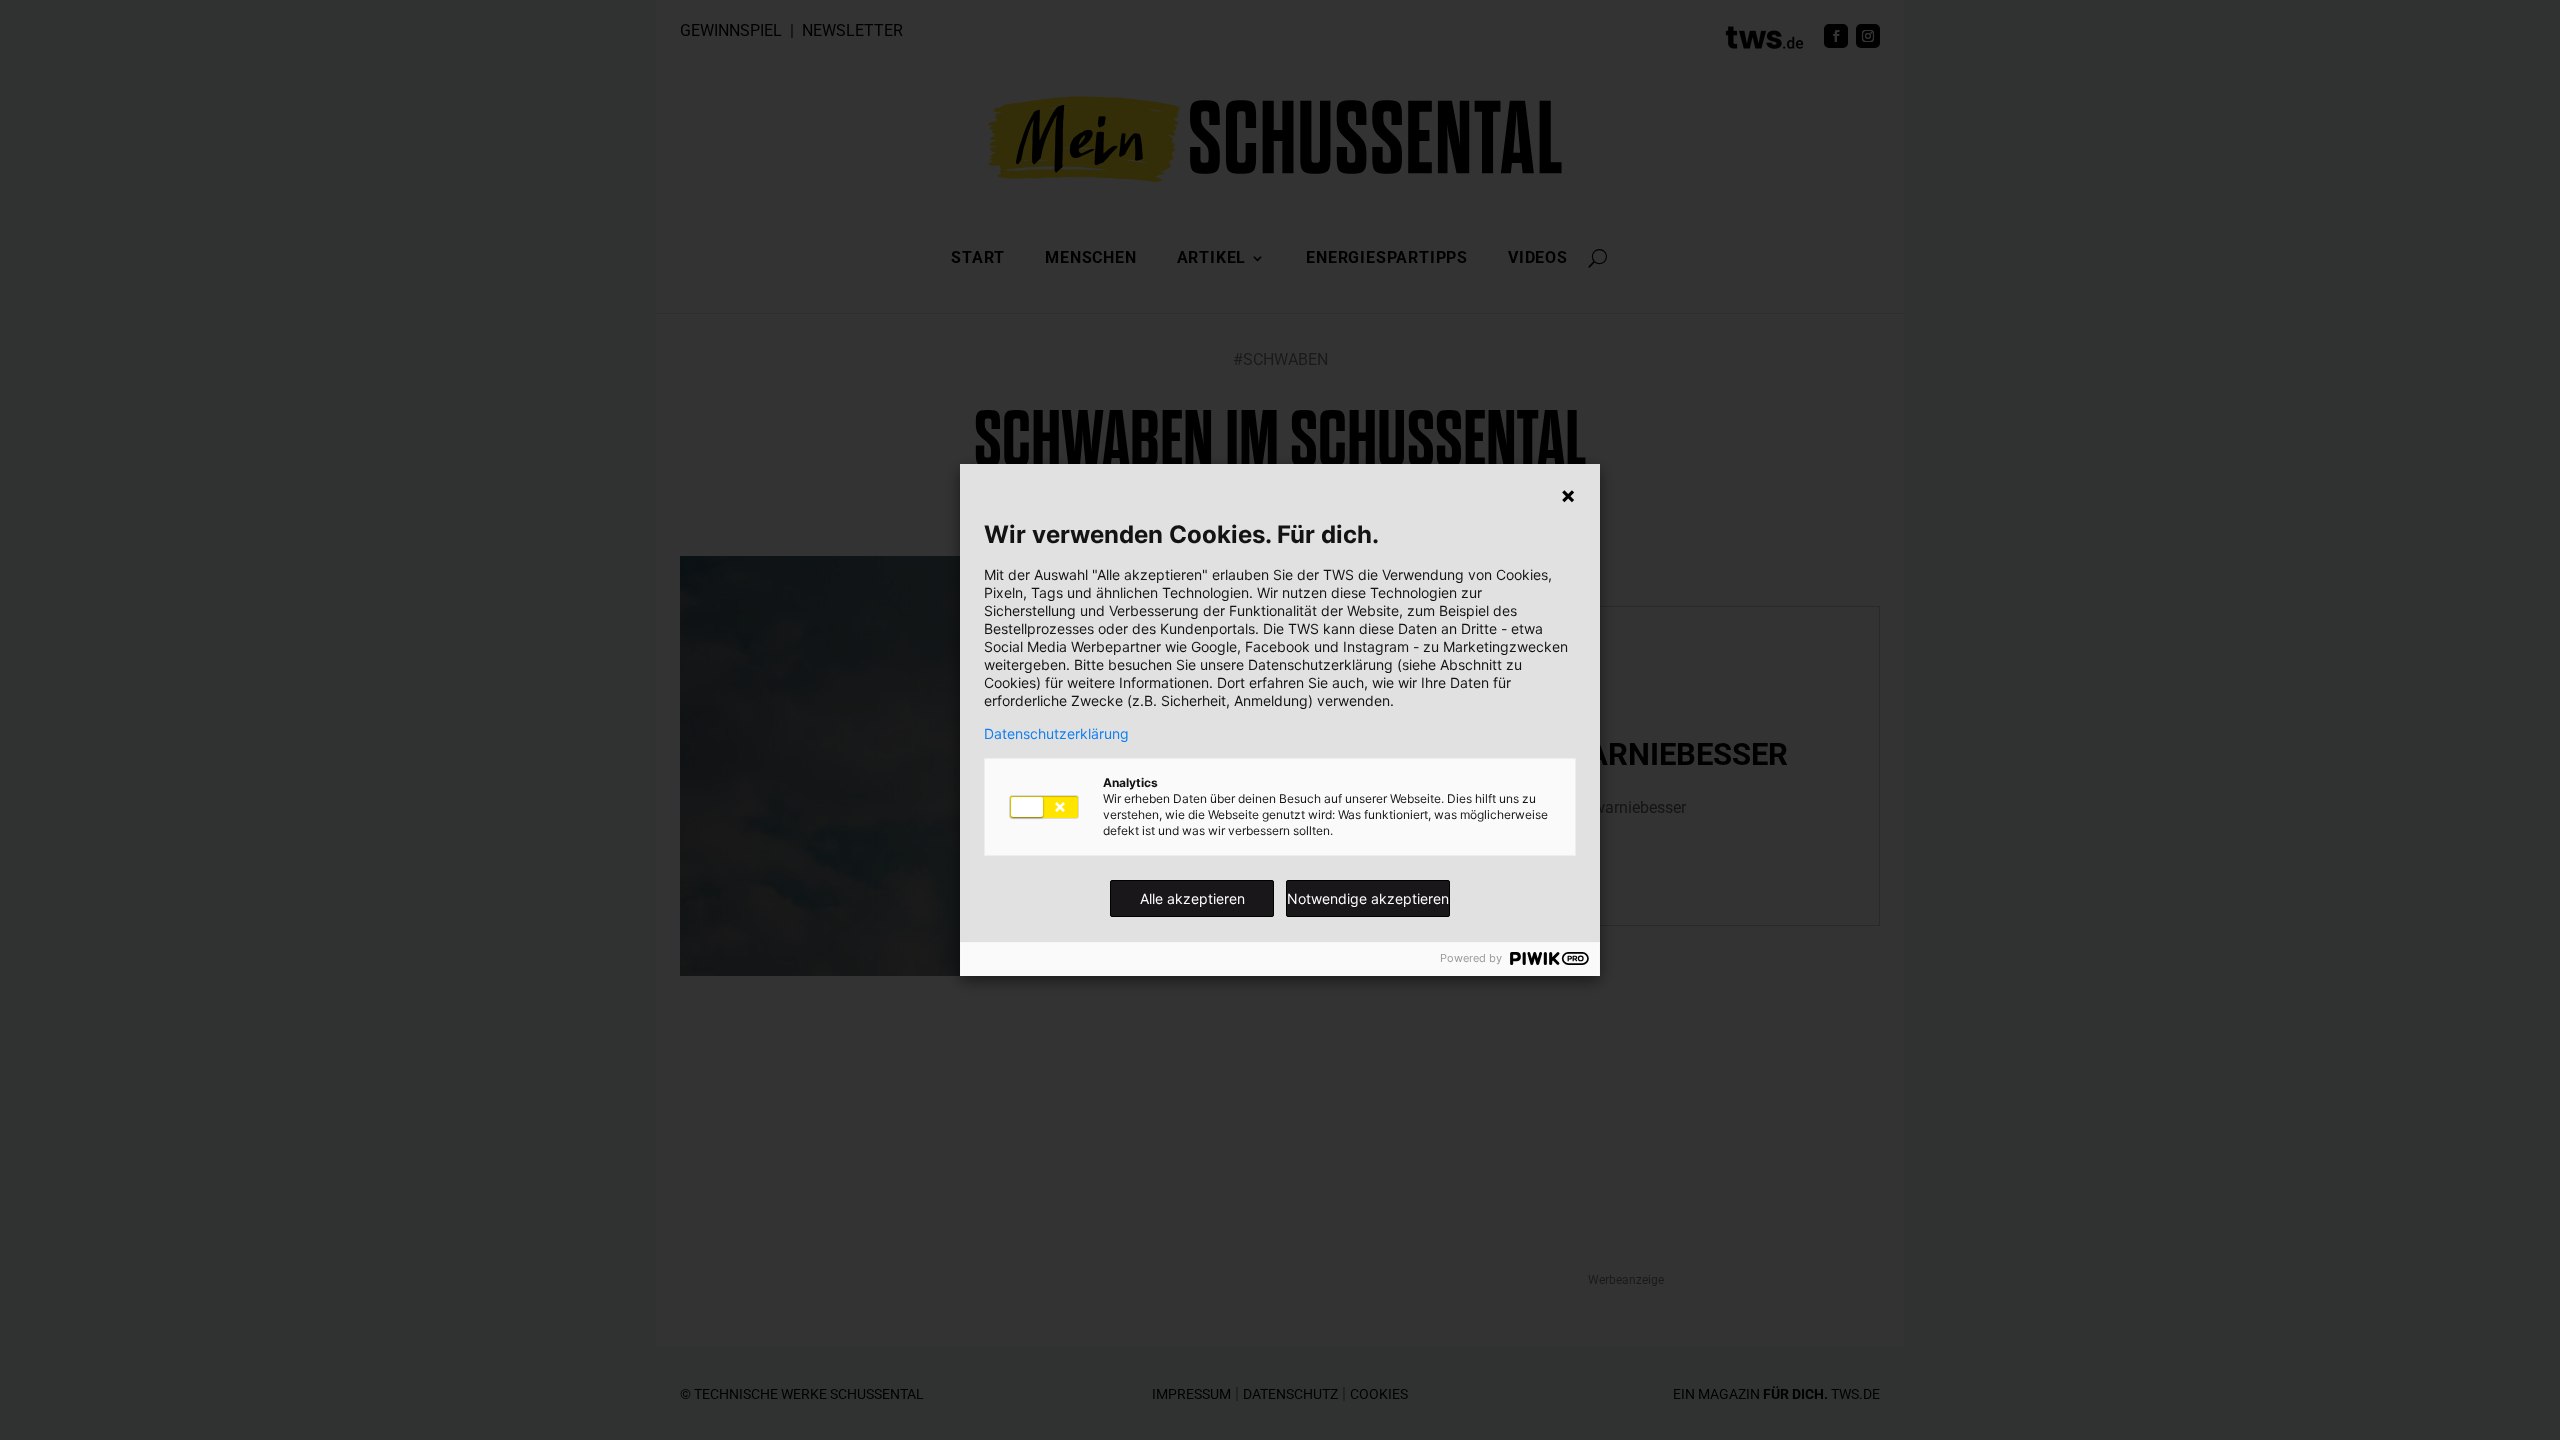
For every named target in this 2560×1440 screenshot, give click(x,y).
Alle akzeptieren (1192, 898)
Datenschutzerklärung (1056, 734)
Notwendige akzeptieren (1368, 898)
